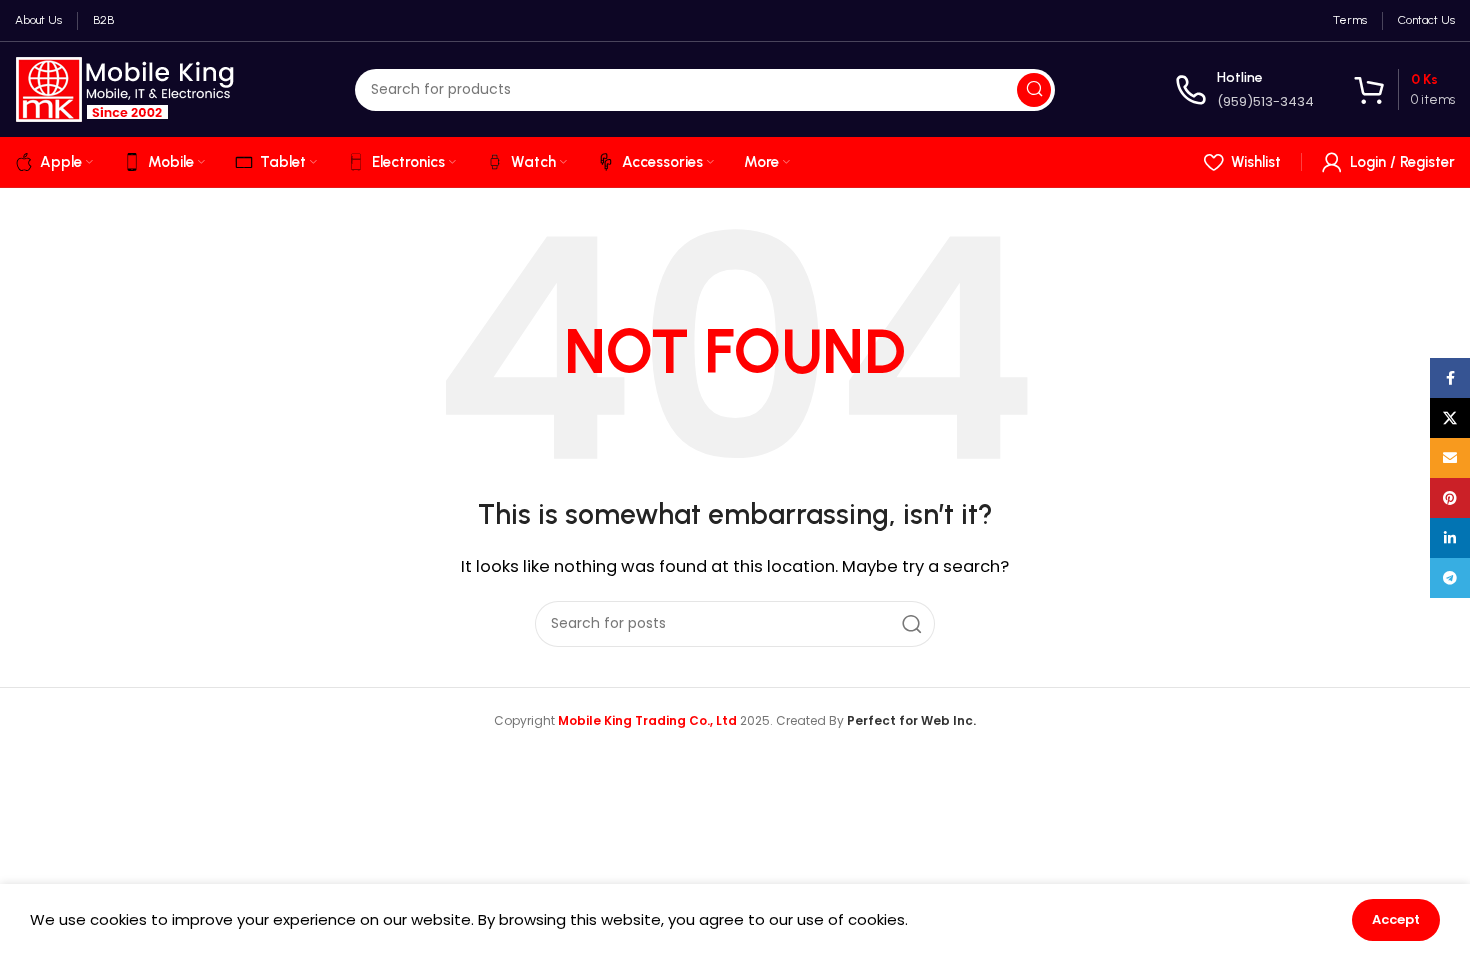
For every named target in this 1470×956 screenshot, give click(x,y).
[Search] (1034, 90)
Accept (1396, 919)
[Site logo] (125, 88)
